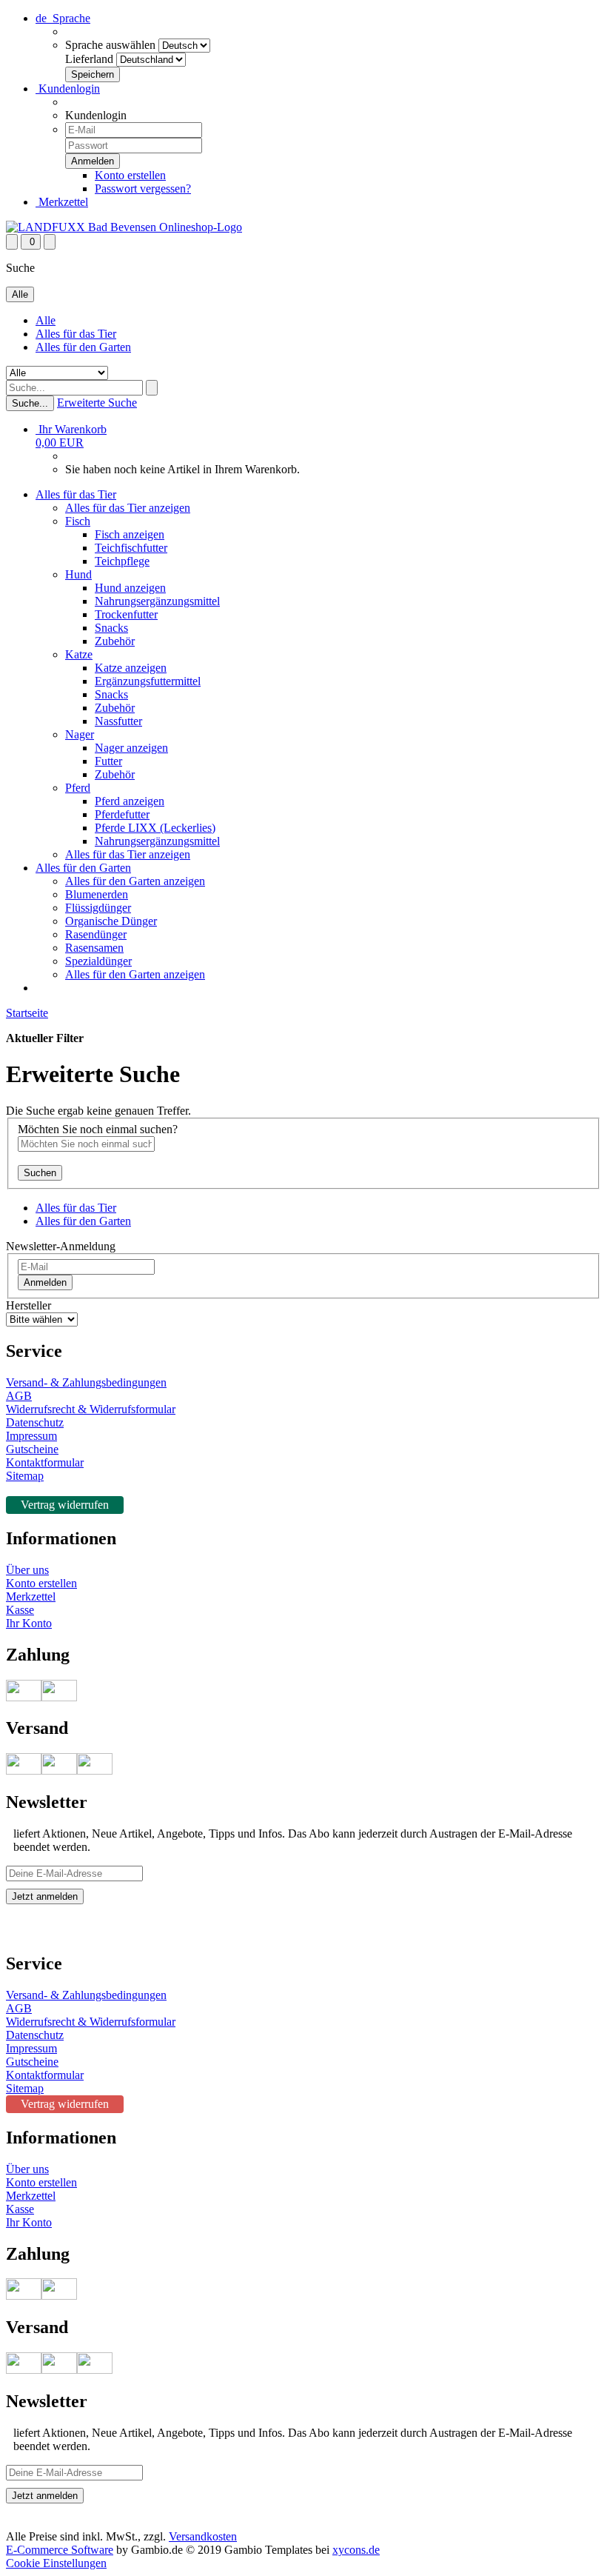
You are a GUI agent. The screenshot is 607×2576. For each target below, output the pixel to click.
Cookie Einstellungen (56, 2563)
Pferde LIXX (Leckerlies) (155, 828)
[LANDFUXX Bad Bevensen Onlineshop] (124, 227)
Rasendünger (96, 934)
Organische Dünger (111, 921)
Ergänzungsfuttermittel (148, 681)
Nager (80, 734)
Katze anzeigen (131, 668)
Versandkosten (203, 2536)
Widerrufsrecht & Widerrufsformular (91, 1409)
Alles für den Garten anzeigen (135, 881)
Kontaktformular (45, 1462)
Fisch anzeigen (130, 534)
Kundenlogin (68, 89)
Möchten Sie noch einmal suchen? (98, 1129)
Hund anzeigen (130, 588)
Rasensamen (94, 948)
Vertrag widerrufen (65, 1505)
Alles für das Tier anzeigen (128, 508)
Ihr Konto (29, 1623)
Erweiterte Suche (97, 403)
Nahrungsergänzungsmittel (157, 601)
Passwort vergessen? (143, 188)
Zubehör (115, 641)
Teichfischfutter (131, 548)
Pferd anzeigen (130, 801)
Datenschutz (35, 1422)
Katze (79, 654)
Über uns (27, 1570)
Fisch (78, 521)
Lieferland (89, 59)
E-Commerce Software (60, 2550)
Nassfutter (118, 721)
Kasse (20, 1610)
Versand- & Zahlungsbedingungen (86, 1382)
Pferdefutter (122, 814)
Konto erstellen (130, 175)
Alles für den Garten (83, 347)
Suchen (40, 1173)
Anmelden (45, 1282)
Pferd (78, 788)
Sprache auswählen (110, 45)
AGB (19, 1396)
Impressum (31, 1436)
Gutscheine (32, 1449)
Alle (46, 320)
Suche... (30, 403)
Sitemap (25, 1476)
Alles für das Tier (76, 334)
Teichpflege (122, 561)
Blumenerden (97, 894)
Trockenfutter (126, 614)
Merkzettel (62, 202)
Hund (78, 574)
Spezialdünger (98, 961)
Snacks (111, 628)
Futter (108, 761)
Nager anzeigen (131, 748)
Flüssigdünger (98, 908)
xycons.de (356, 2550)
